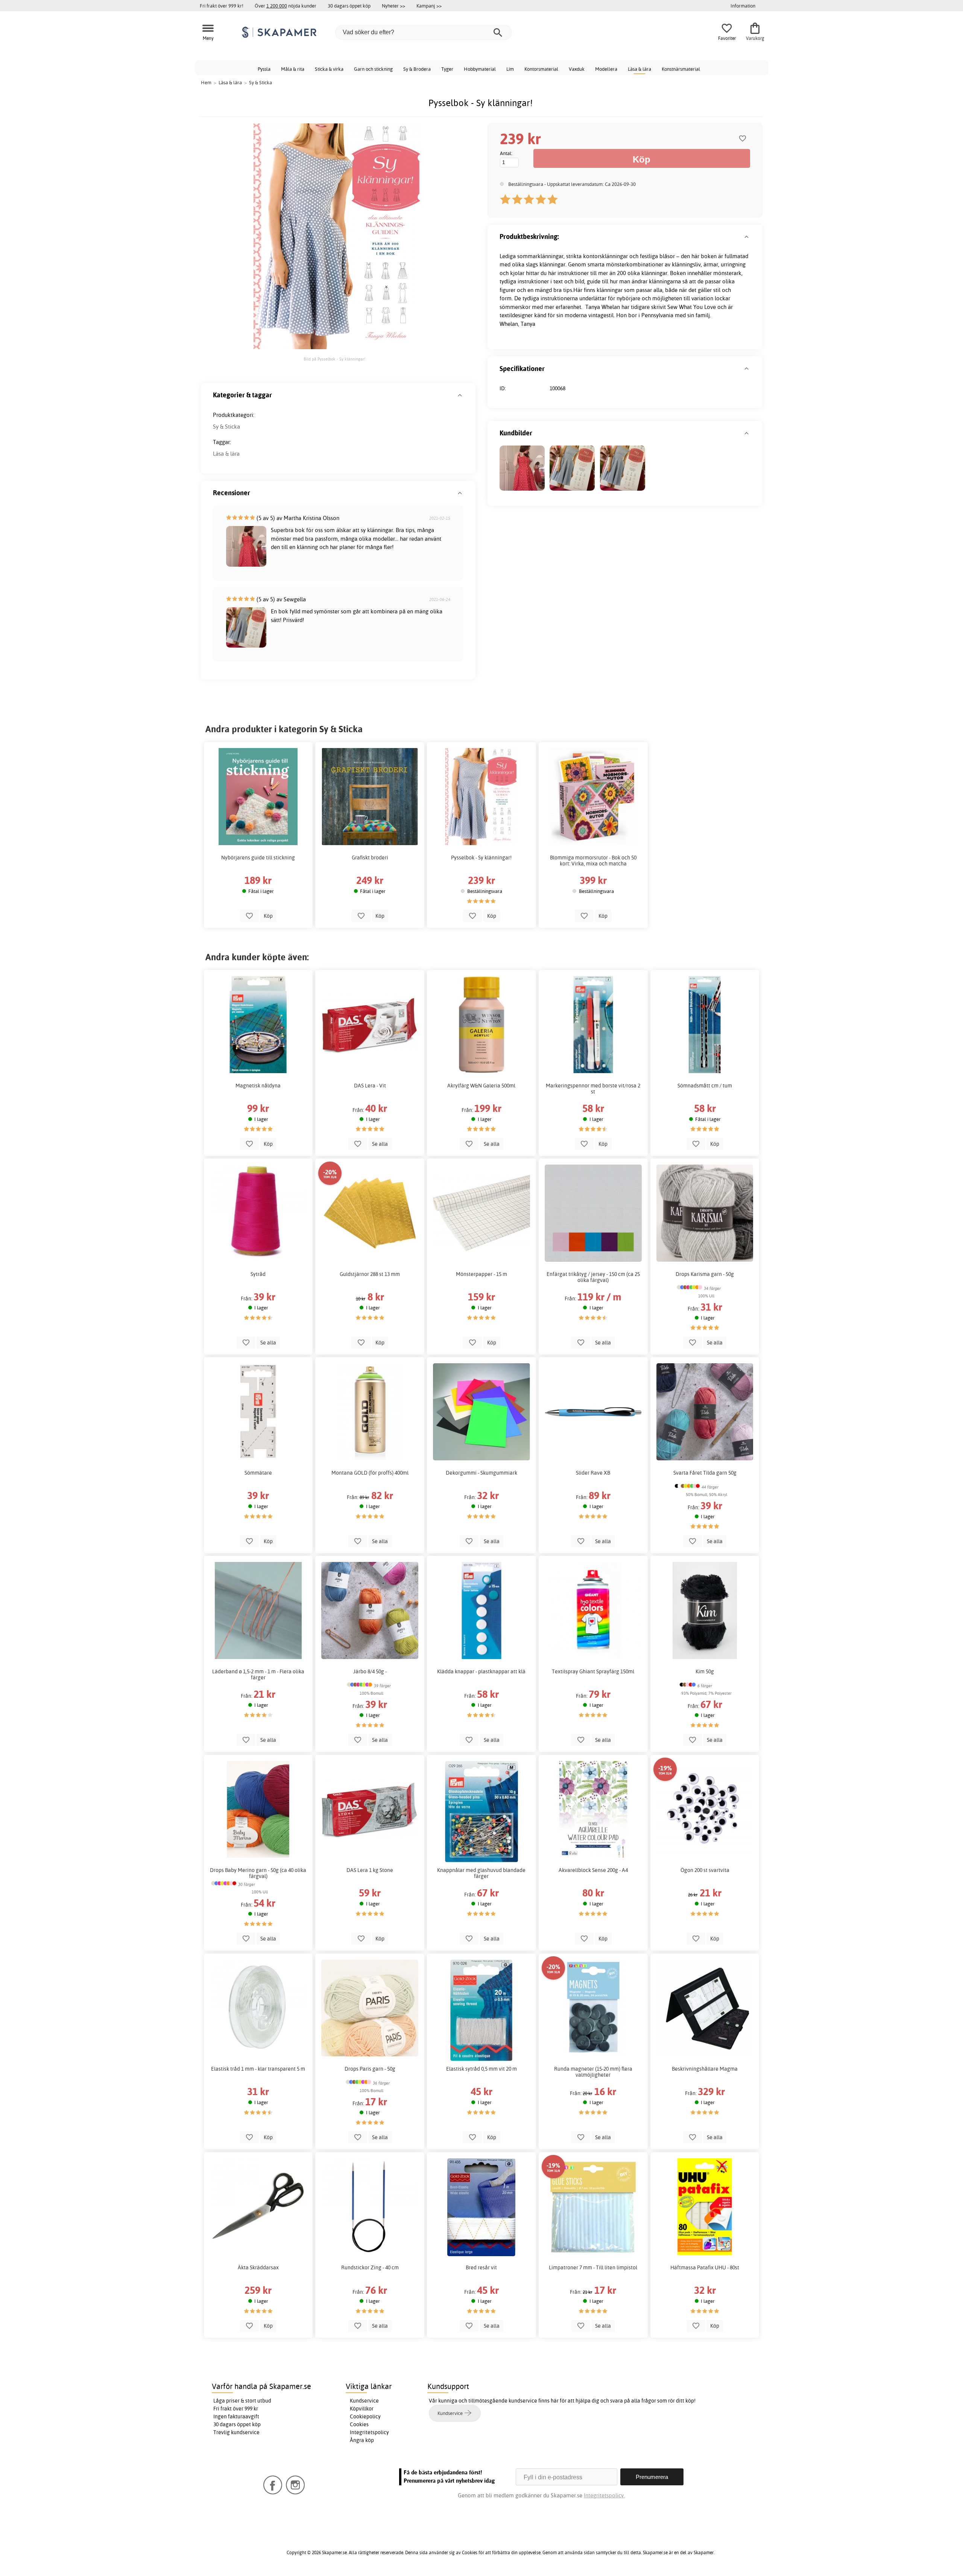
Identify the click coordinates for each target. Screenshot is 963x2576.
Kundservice (364, 2401)
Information (743, 6)
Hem (206, 82)
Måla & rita (293, 69)
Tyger (447, 69)
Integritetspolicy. (604, 2495)
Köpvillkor (362, 2409)
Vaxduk (577, 69)
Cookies (359, 2424)
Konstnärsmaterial (681, 69)
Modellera (606, 69)
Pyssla (264, 69)
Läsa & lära (639, 69)
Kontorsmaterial (541, 69)
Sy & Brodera (417, 69)
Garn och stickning (373, 69)
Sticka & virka (329, 69)
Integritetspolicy (369, 2432)
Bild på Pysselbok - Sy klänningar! (334, 359)
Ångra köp (362, 2440)
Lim (510, 69)
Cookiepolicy (365, 2416)
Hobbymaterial (480, 69)
